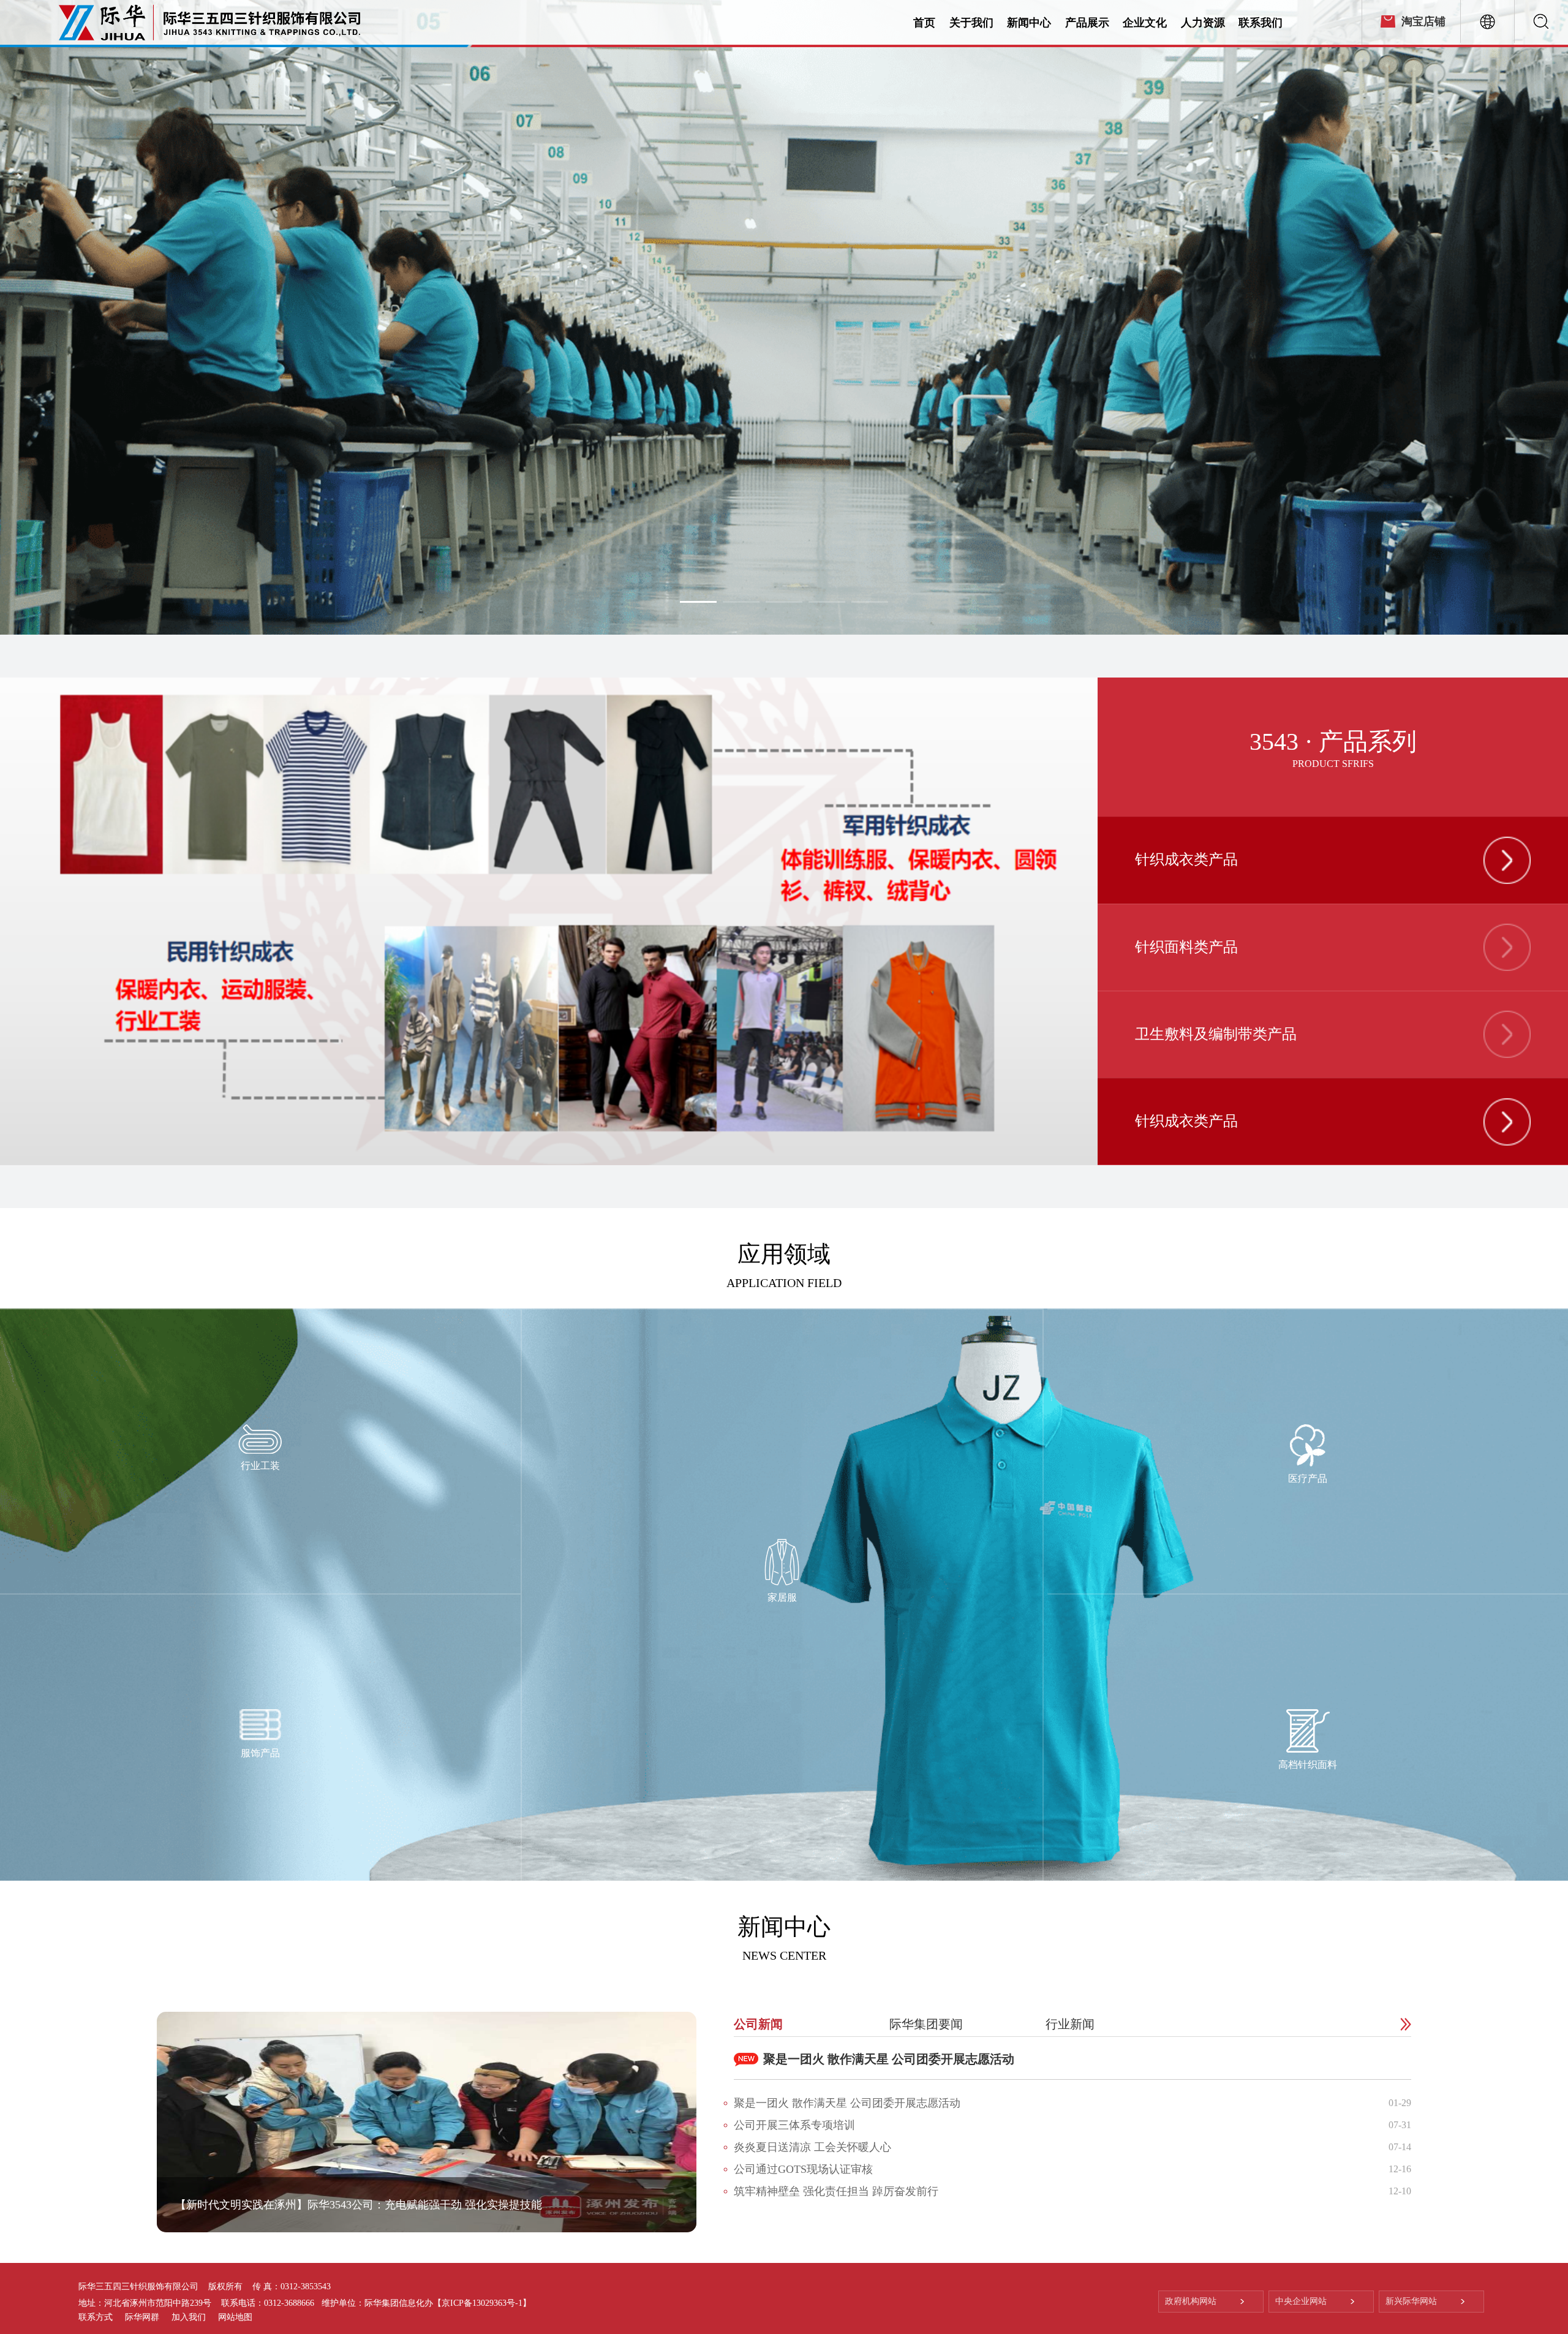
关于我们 (971, 23)
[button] (1348, 1175)
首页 (924, 23)
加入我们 (189, 2317)
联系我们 (1261, 23)
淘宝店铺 (1423, 21)
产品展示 (1087, 23)
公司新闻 (758, 2024)
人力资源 (1203, 23)
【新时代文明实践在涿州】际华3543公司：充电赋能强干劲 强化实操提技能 (359, 2205)
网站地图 (235, 2317)
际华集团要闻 (926, 2024)
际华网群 (142, 2317)
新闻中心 (1029, 23)
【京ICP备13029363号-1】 (482, 2303)
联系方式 (96, 2317)
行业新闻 (1070, 2024)
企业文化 (1145, 23)
